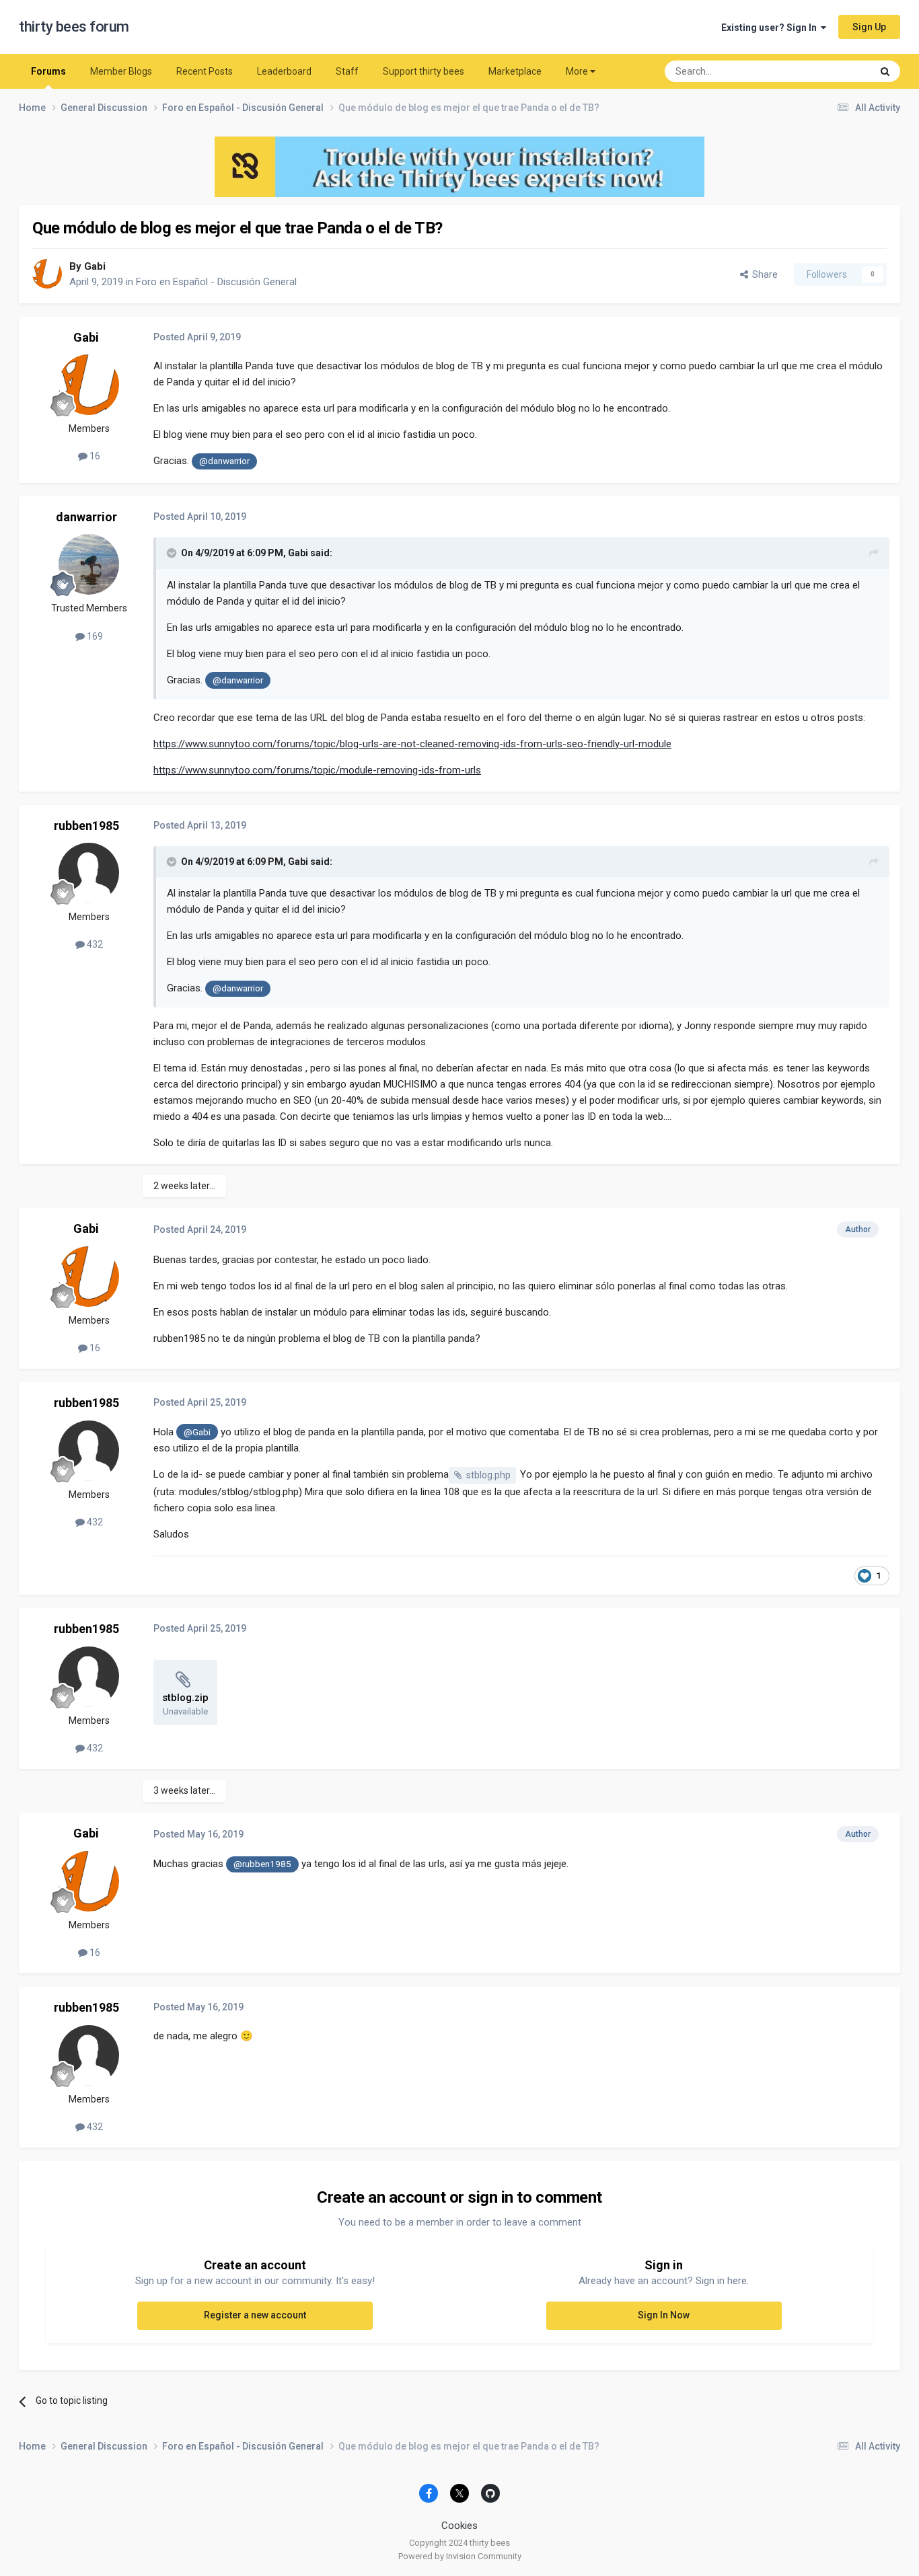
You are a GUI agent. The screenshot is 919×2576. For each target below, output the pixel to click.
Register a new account (255, 2315)
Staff (347, 71)
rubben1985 (86, 826)
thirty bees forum (74, 27)
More (577, 71)
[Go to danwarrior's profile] (89, 564)
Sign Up (869, 27)
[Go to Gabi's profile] (47, 274)
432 (94, 944)
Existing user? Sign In (771, 28)
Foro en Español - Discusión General (216, 282)
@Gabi (197, 1432)
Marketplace (515, 71)
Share (763, 274)
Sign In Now (664, 2315)
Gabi (95, 266)
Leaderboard (284, 71)
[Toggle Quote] (173, 553)
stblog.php (488, 1475)
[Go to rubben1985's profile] (89, 873)
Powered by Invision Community (460, 2556)
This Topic (833, 71)
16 (94, 456)
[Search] (885, 71)
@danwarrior (224, 461)
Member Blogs (121, 71)
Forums (48, 71)
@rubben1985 (262, 1864)
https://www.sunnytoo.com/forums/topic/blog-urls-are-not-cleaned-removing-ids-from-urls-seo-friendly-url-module (412, 744)
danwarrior (86, 517)
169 (94, 636)
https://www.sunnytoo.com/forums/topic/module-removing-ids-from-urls (317, 770)
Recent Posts (205, 71)
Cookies (459, 2526)
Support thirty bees (424, 71)
